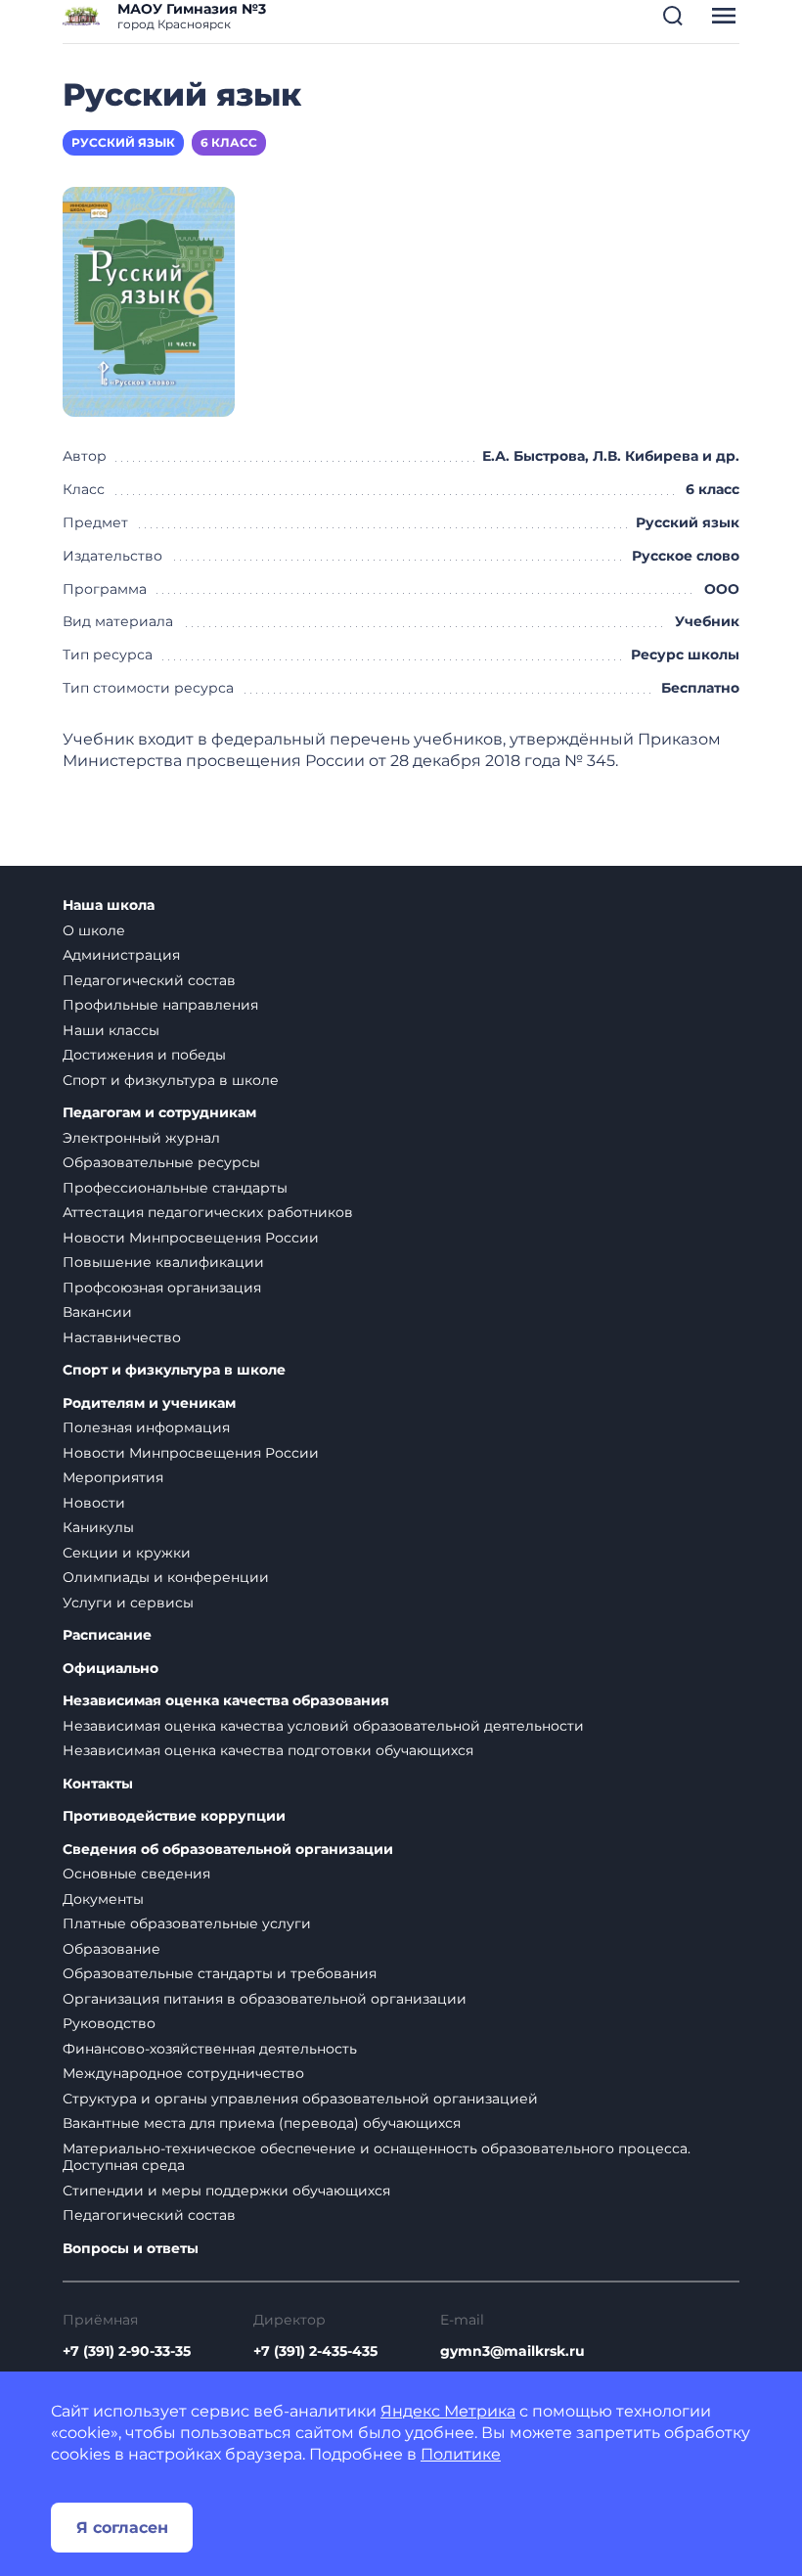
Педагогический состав (149, 980)
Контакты (98, 1784)
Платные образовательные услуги (187, 1923)
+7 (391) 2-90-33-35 (127, 2351)
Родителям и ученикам (149, 1403)
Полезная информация (146, 1427)
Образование (111, 1949)
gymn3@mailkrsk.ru (512, 2351)
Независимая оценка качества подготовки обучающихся (268, 1750)
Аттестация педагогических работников (208, 1212)
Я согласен (122, 2528)
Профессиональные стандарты (175, 1188)
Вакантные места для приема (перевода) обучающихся (262, 2123)
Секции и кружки (127, 1553)
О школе (94, 930)
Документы (103, 1899)
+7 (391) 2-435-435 (315, 2351)
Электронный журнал (141, 1138)
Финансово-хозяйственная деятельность (210, 2049)
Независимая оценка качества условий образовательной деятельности (323, 1726)
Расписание (107, 1635)
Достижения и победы (144, 1055)
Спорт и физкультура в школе (171, 1080)
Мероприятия (113, 1477)
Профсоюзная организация (162, 1288)
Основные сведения (136, 1874)
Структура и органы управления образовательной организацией (300, 2099)
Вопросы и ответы (131, 2249)
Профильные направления (160, 1005)
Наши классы (111, 1030)
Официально (111, 1669)
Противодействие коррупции (174, 1816)
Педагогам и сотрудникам (159, 1113)
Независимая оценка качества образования (226, 1701)
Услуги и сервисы (128, 1603)
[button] (673, 16)
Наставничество (122, 1337)
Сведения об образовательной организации (228, 1850)
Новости (94, 1503)
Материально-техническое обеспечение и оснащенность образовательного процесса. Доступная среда (377, 2157)
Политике (461, 2454)
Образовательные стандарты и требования (220, 1973)
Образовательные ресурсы (161, 1162)
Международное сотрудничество (183, 2073)
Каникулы (98, 1527)
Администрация (121, 955)
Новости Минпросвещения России (191, 1238)
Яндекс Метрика (448, 2411)
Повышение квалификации (163, 1262)
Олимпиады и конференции (166, 1577)
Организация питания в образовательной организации (265, 1999)
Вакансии (97, 1312)
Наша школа (109, 905)
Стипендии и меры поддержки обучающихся (226, 2191)
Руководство (109, 2023)
